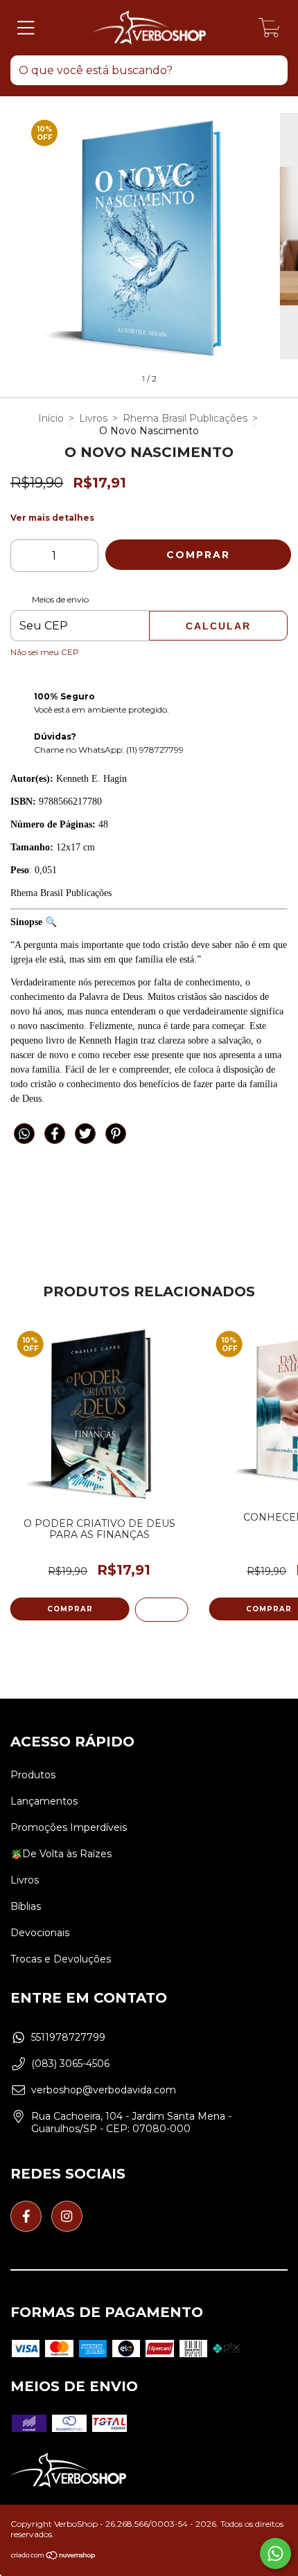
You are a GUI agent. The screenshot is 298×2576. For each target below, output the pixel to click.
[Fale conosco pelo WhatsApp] (275, 2553)
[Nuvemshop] (54, 2557)
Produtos (33, 1775)
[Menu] (26, 28)
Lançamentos (44, 1801)
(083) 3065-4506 (70, 2064)
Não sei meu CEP (45, 652)
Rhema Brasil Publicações (185, 418)
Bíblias (26, 1906)
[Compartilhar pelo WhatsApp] (24, 1134)
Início (51, 418)
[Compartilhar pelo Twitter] (87, 1139)
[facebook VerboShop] (26, 2216)
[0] (270, 31)
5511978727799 (68, 2037)
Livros (93, 418)
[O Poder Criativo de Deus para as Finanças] (162, 1610)
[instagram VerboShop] (67, 2216)
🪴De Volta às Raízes (61, 1854)
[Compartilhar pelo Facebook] (56, 1139)
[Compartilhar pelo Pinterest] (116, 1139)
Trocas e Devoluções (61, 1959)
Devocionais (40, 1933)
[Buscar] (270, 72)
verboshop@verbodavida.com (104, 2090)
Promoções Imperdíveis (69, 1827)
